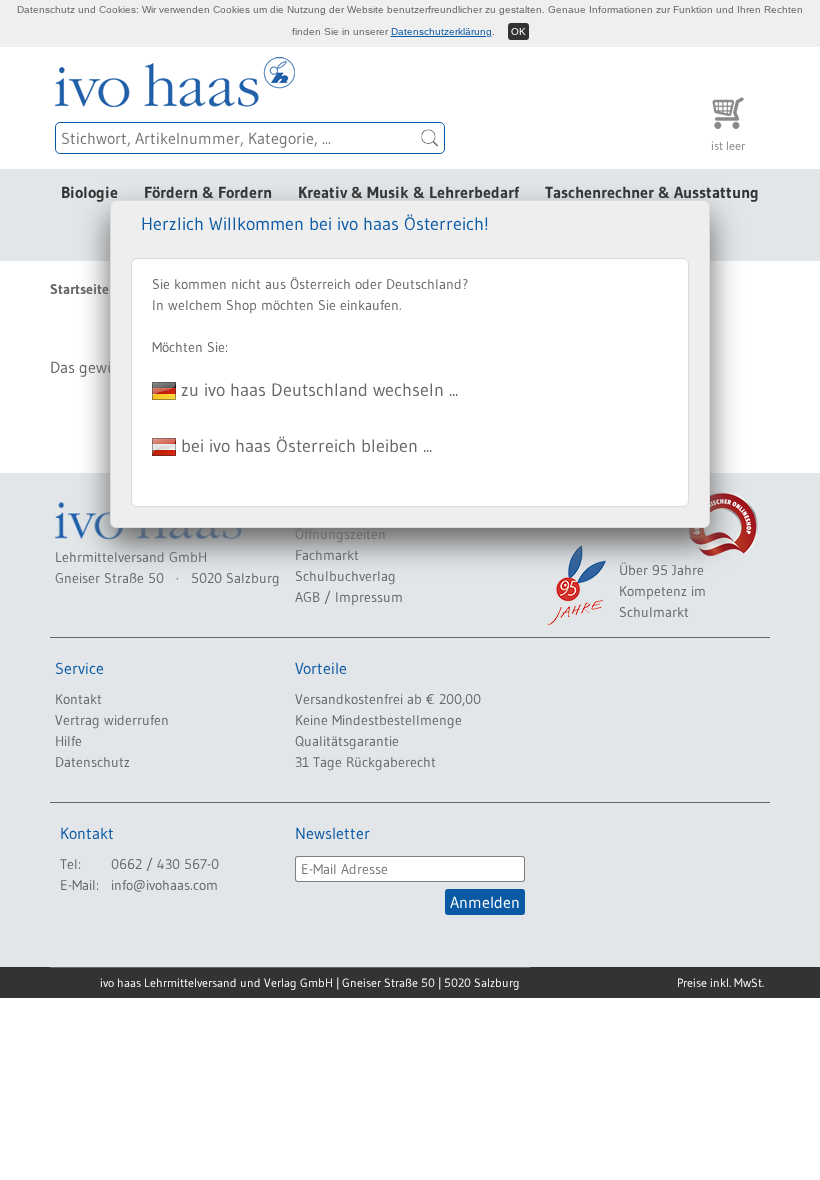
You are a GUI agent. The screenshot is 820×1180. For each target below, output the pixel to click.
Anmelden (485, 902)
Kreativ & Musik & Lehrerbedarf (408, 192)
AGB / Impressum (349, 597)
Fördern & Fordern (208, 192)
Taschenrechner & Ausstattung (652, 192)
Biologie (89, 192)
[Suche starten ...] (430, 138)
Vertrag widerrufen (112, 720)
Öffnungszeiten (340, 534)
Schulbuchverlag (345, 576)
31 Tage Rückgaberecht (365, 762)
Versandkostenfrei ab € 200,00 (388, 699)
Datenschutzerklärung (441, 31)
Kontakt (78, 699)
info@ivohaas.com (164, 885)
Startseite (79, 289)
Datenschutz (92, 762)
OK (518, 31)
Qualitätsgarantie (347, 741)
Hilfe (68, 741)
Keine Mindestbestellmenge (378, 720)
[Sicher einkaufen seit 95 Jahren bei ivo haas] (575, 585)
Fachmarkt (327, 555)
